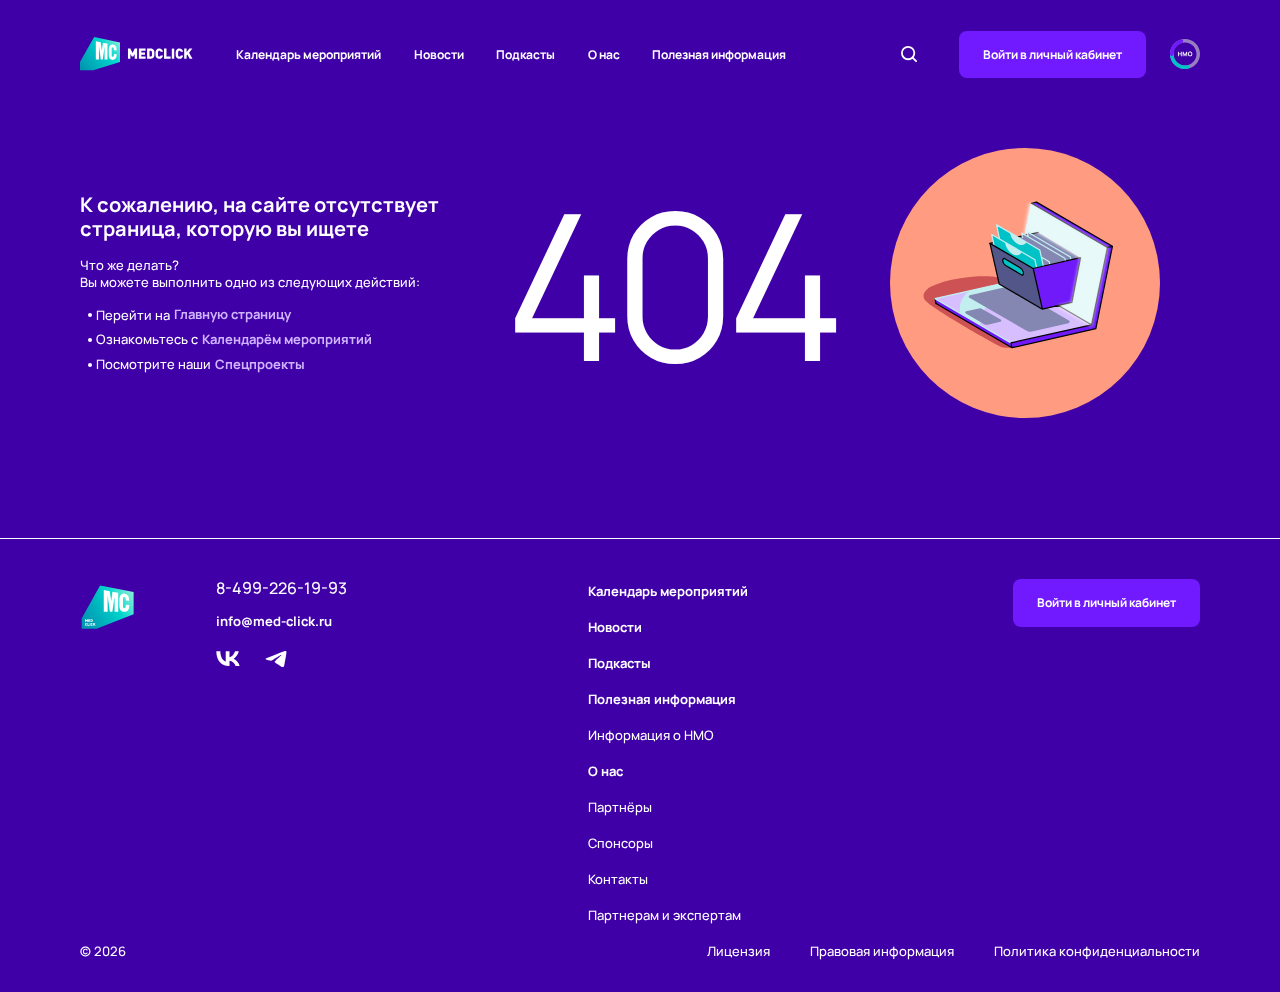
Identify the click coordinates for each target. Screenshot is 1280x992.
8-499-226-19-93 (281, 588)
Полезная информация (719, 54)
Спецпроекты (260, 365)
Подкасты (525, 54)
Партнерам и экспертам (664, 915)
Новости (439, 54)
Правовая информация (882, 951)
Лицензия (738, 951)
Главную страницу (232, 315)
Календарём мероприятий (287, 340)
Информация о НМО (651, 735)
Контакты (618, 879)
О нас (604, 54)
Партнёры (620, 807)
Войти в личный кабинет (1052, 54)
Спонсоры (620, 843)
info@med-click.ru (274, 622)
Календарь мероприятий (308, 54)
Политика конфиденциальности (1097, 951)
